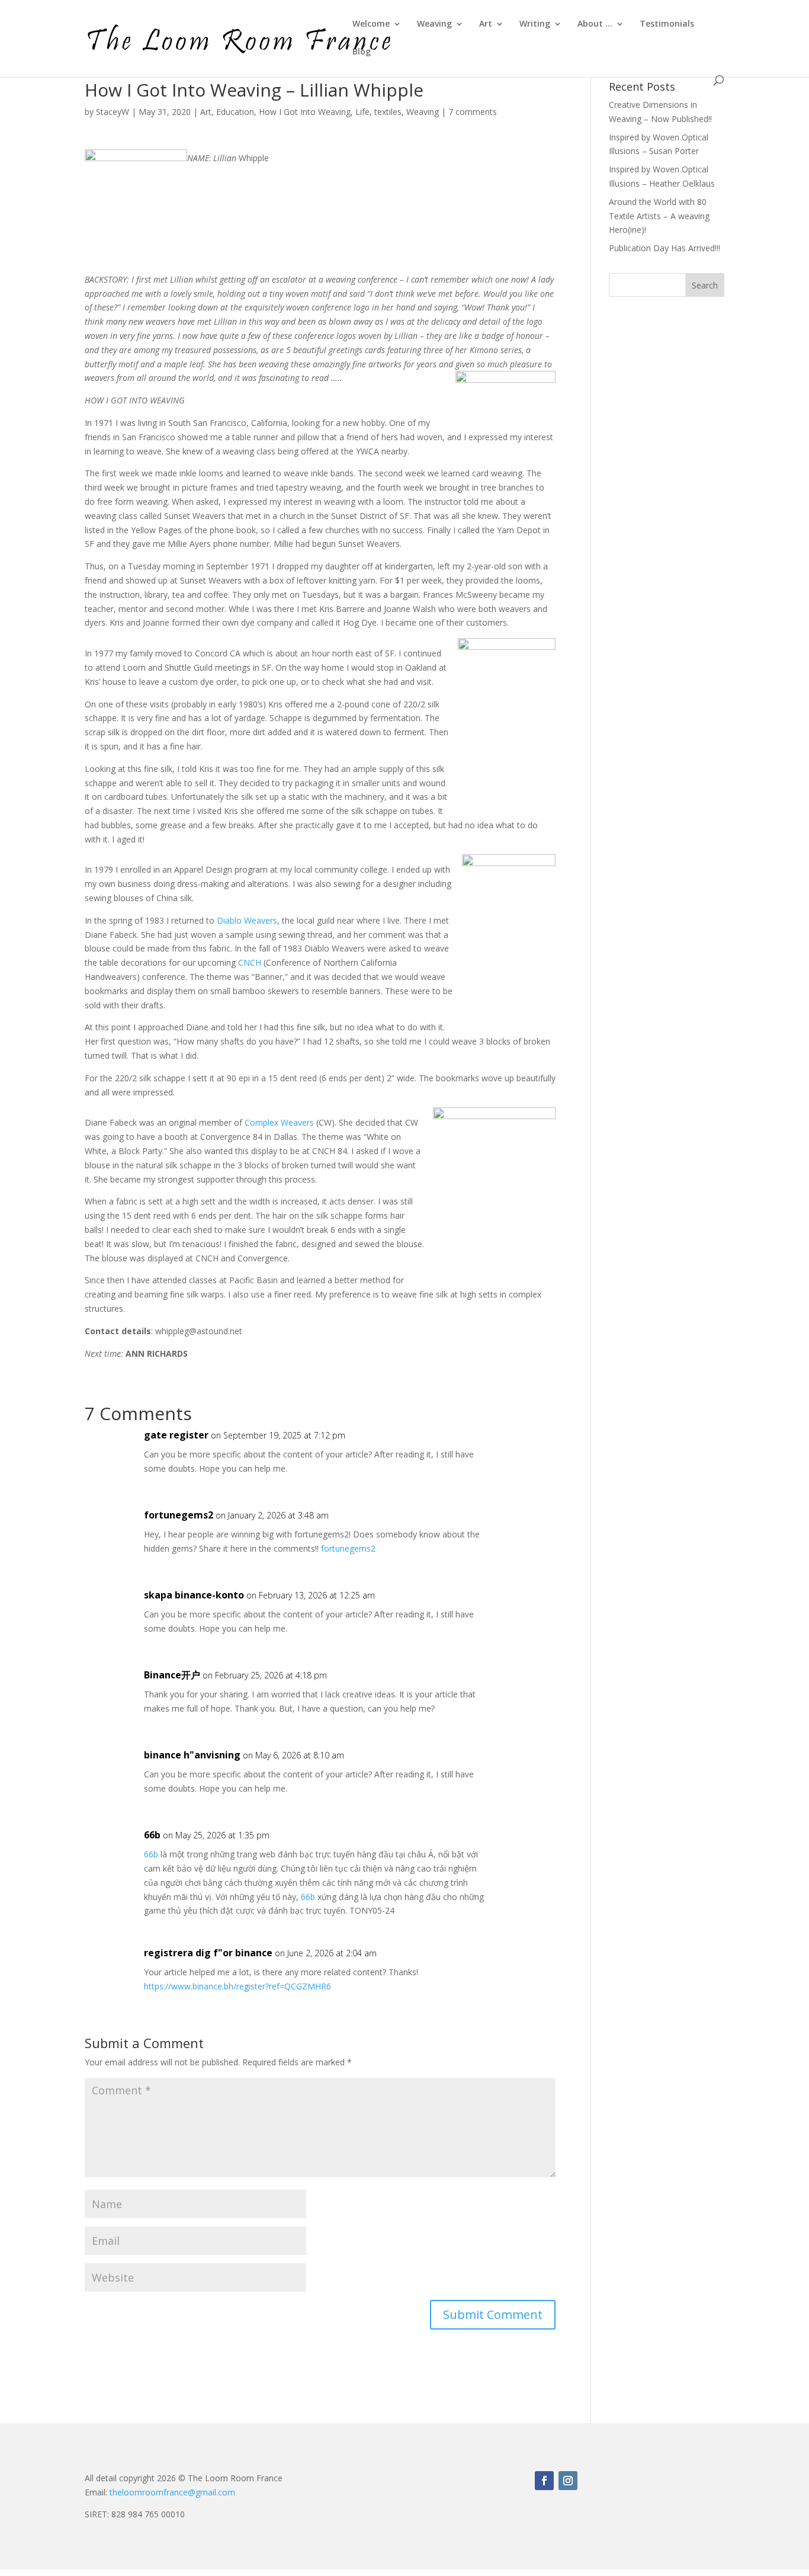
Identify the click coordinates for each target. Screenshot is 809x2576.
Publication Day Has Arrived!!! (664, 248)
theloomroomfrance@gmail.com (172, 2492)
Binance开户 (172, 1675)
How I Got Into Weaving (305, 112)
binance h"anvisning (192, 1755)
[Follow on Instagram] (568, 2481)
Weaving (434, 24)
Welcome (371, 24)
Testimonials (667, 24)
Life (362, 112)
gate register (176, 1435)
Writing (535, 24)
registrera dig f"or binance (208, 1953)
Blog (362, 52)
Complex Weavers (279, 1122)
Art (486, 24)
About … (595, 24)
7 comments (473, 112)
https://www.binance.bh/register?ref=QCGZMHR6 (237, 1986)
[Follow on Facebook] (544, 2481)
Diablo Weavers (247, 920)
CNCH (250, 962)
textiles (388, 112)
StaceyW (113, 112)
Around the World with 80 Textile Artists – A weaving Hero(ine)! (659, 216)
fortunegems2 (179, 1515)
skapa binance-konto (194, 1595)
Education (235, 112)
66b (152, 1835)
